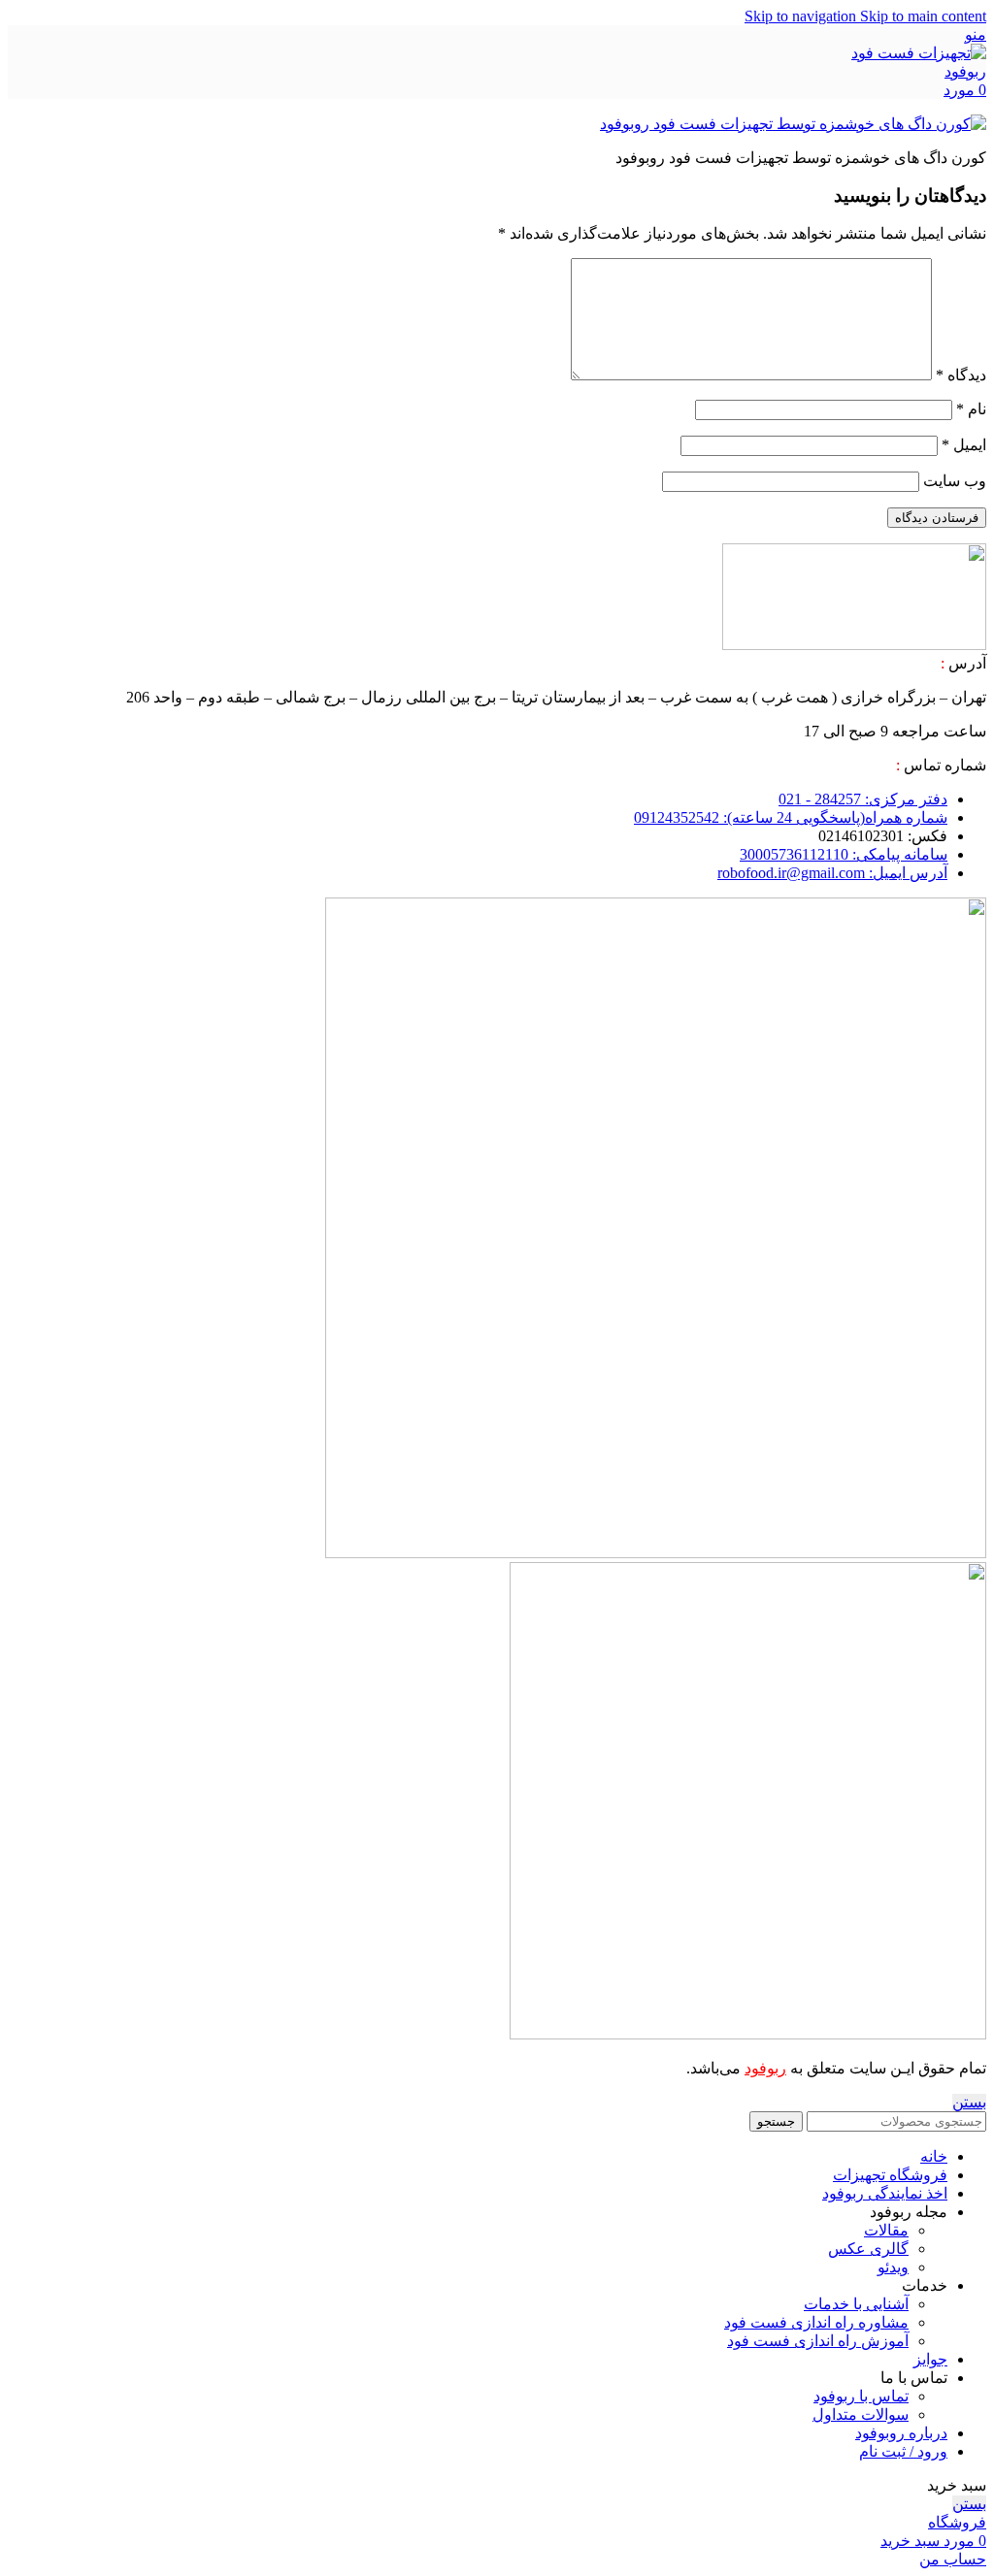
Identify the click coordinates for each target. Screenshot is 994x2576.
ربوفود (765, 2068)
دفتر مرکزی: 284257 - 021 (863, 799)
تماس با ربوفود (861, 2396)
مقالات (886, 2230)
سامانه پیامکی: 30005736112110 (844, 854)
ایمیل (964, 445)
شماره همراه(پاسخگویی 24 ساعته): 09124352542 (791, 817)
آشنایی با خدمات (856, 2304)
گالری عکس (868, 2249)
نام (971, 409)
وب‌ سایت (955, 481)
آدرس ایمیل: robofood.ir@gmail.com (832, 873)
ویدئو (893, 2267)
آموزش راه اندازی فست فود (818, 2341)
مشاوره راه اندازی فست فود (816, 2322)
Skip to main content (923, 16)
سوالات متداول (861, 2414)
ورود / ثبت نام (903, 2451)
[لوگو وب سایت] (918, 71)
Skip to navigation (802, 16)
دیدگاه (961, 375)
